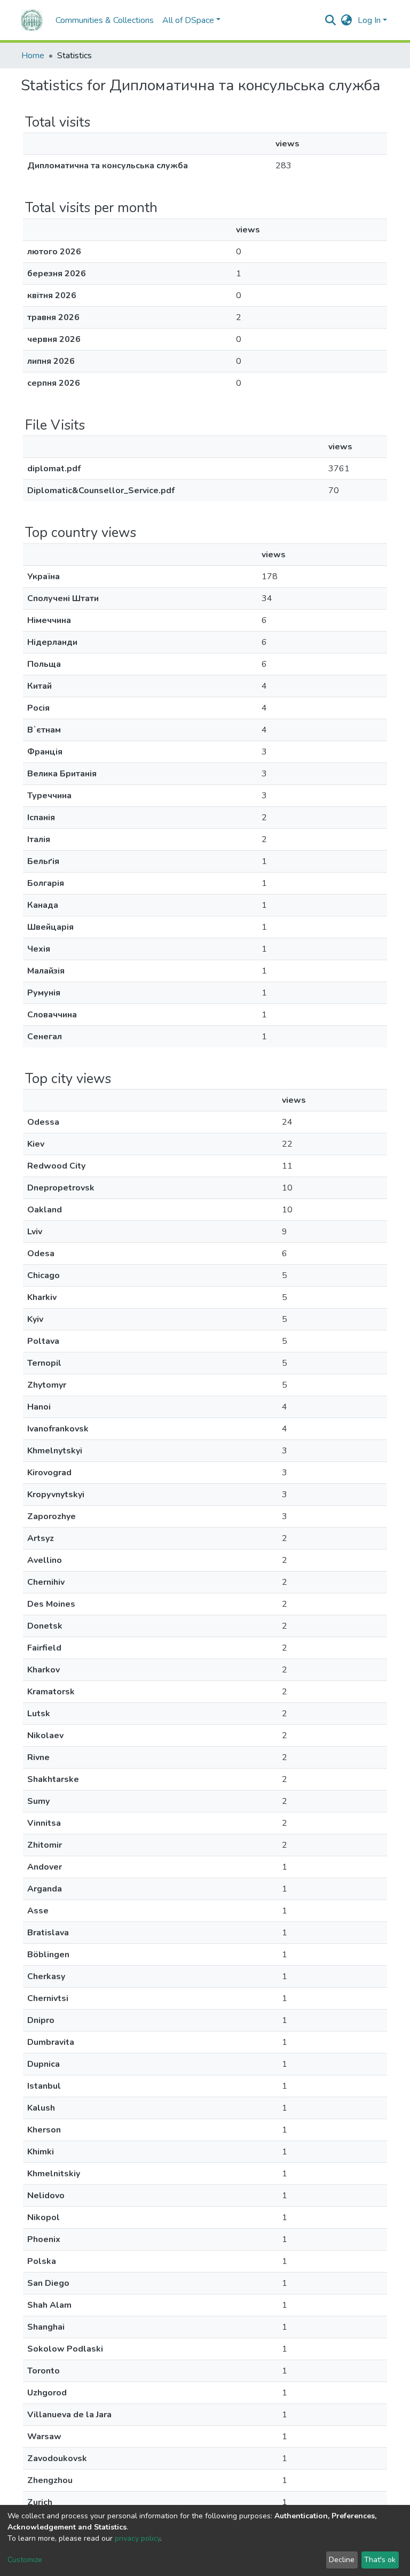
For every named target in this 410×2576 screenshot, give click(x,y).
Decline (342, 2560)
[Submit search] (331, 20)
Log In (369, 20)
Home (33, 56)
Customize (25, 2560)
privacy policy (137, 2538)
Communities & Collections (105, 20)
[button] (347, 20)
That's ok (380, 2560)
